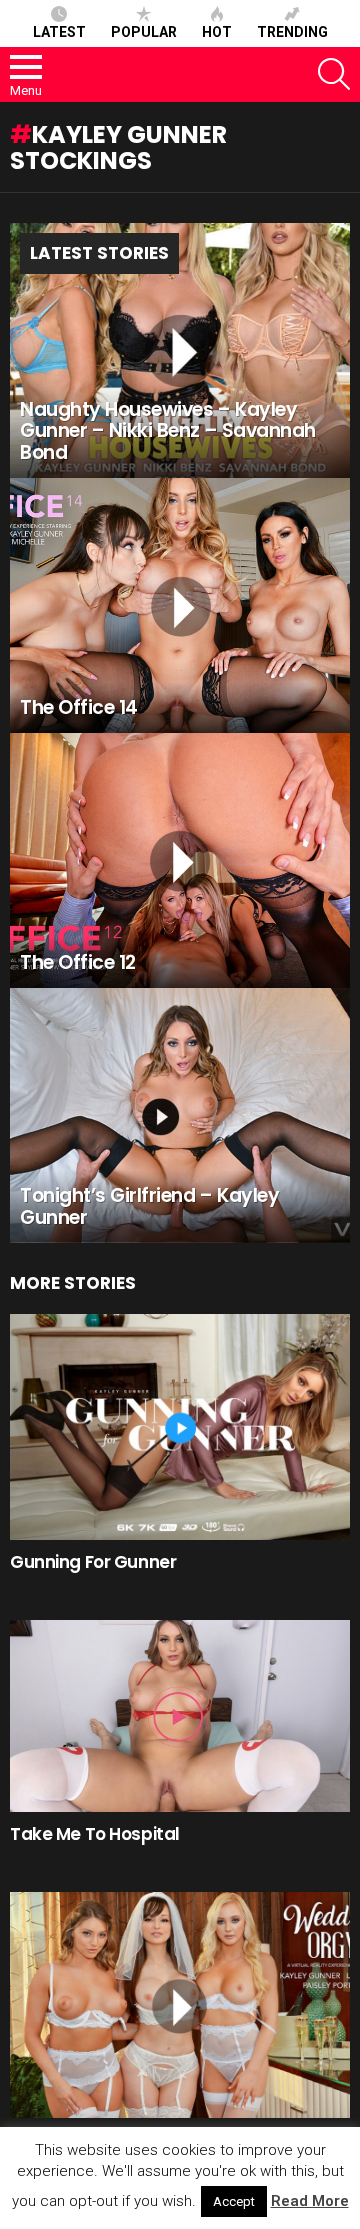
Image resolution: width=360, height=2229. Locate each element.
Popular (144, 32)
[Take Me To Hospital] (180, 1715)
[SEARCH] (334, 74)
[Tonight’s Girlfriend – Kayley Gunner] (180, 1115)
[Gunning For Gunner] (180, 1427)
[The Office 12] (180, 860)
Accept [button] (234, 2201)
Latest (59, 32)
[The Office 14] (180, 605)
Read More (310, 2201)
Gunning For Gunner (93, 1562)
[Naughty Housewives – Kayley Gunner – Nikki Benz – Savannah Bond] (180, 350)
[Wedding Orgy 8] (180, 2005)
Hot (217, 32)
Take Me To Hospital (95, 1834)
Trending (292, 32)
